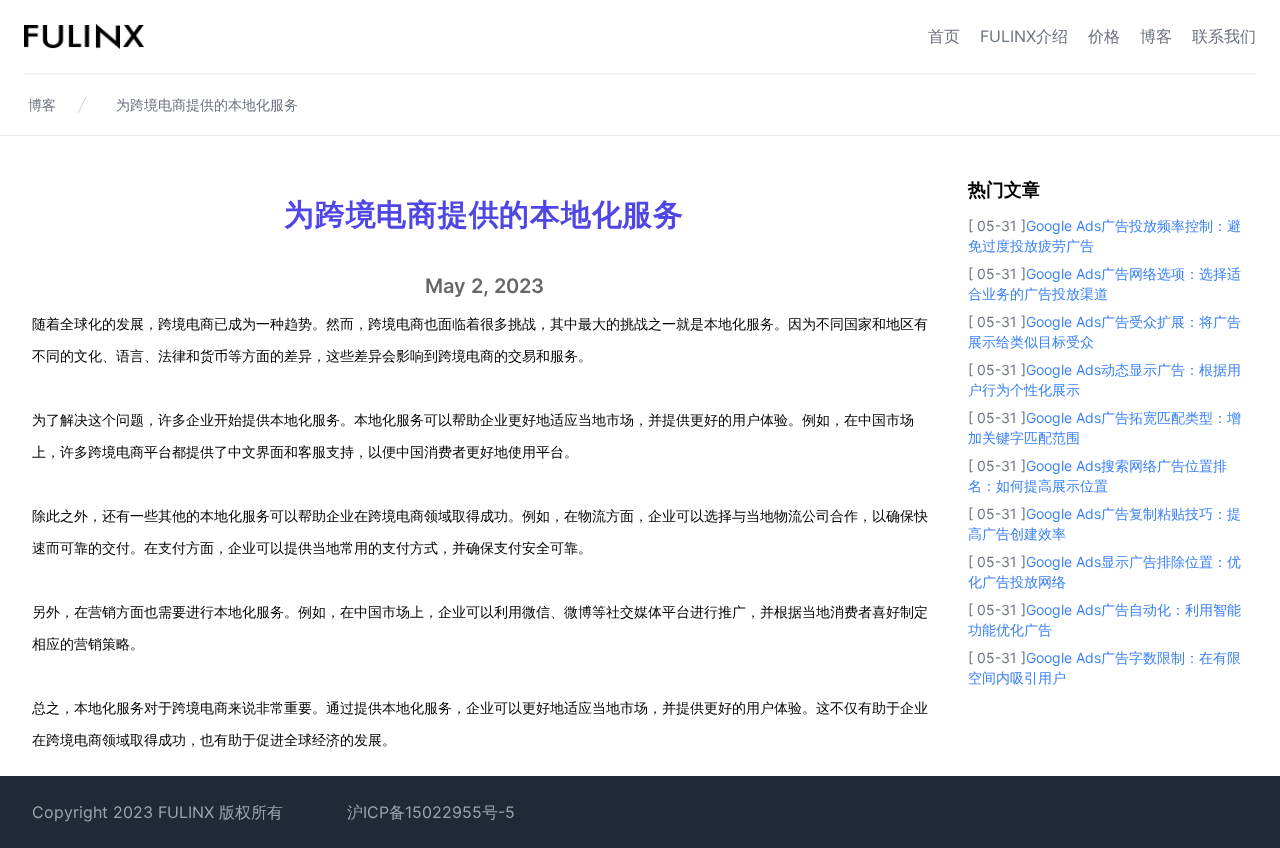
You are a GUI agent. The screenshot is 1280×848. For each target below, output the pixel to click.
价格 (1104, 36)
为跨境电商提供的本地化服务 (207, 104)
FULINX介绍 (1024, 36)
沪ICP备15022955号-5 (431, 812)
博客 (1156, 36)
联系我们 (1224, 36)
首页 (944, 36)
